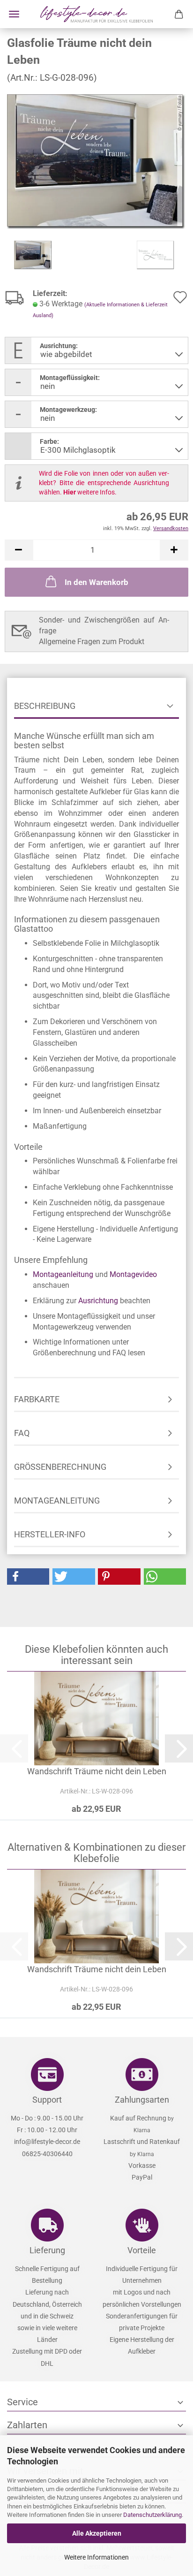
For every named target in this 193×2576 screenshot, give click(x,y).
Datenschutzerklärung (152, 2515)
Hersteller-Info (50, 1534)
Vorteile (142, 2250)
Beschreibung (45, 706)
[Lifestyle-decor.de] (96, 14)
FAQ (22, 1433)
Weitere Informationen (96, 2557)
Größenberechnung (60, 1467)
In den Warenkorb (96, 582)
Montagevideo (133, 1274)
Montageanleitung (63, 1274)
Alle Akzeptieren (97, 2533)
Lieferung (47, 2250)
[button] (19, 550)
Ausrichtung (98, 1301)
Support (47, 2100)
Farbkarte (37, 1399)
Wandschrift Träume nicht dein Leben (97, 1771)
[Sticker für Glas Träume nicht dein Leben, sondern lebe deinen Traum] (96, 161)
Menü (14, 14)
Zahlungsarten (142, 2100)
